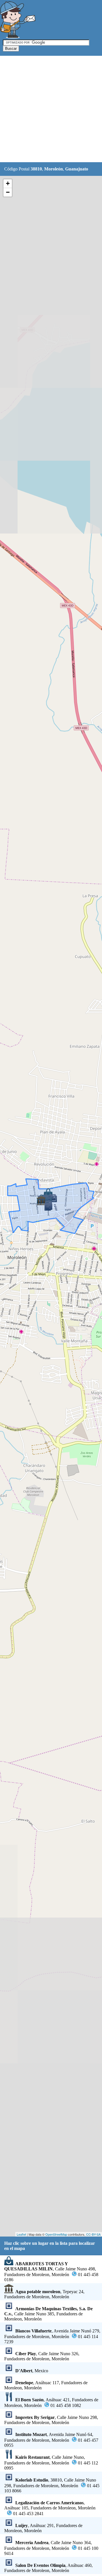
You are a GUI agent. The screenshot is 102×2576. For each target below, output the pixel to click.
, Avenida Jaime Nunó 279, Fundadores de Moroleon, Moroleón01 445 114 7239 (52, 2336)
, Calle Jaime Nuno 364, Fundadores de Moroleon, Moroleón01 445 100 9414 (51, 2548)
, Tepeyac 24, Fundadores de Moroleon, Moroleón (44, 2294)
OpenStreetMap (56, 2234)
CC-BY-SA (93, 2234)
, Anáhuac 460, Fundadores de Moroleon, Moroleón (48, 2568)
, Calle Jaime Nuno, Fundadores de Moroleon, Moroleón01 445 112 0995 (51, 2463)
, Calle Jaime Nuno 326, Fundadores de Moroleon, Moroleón (42, 2356)
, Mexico (32, 2371)
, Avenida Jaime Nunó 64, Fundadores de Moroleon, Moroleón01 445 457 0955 (51, 2440)
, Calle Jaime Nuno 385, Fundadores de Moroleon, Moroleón (48, 2314)
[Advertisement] (51, 109)
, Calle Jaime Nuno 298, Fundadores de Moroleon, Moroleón (51, 2420)
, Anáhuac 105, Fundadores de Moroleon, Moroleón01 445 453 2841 (50, 2508)
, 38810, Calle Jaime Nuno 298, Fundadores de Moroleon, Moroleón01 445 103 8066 (52, 2485)
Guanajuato (77, 169)
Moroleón (54, 169)
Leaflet (21, 2234)
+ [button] (8, 183)
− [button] (8, 192)
